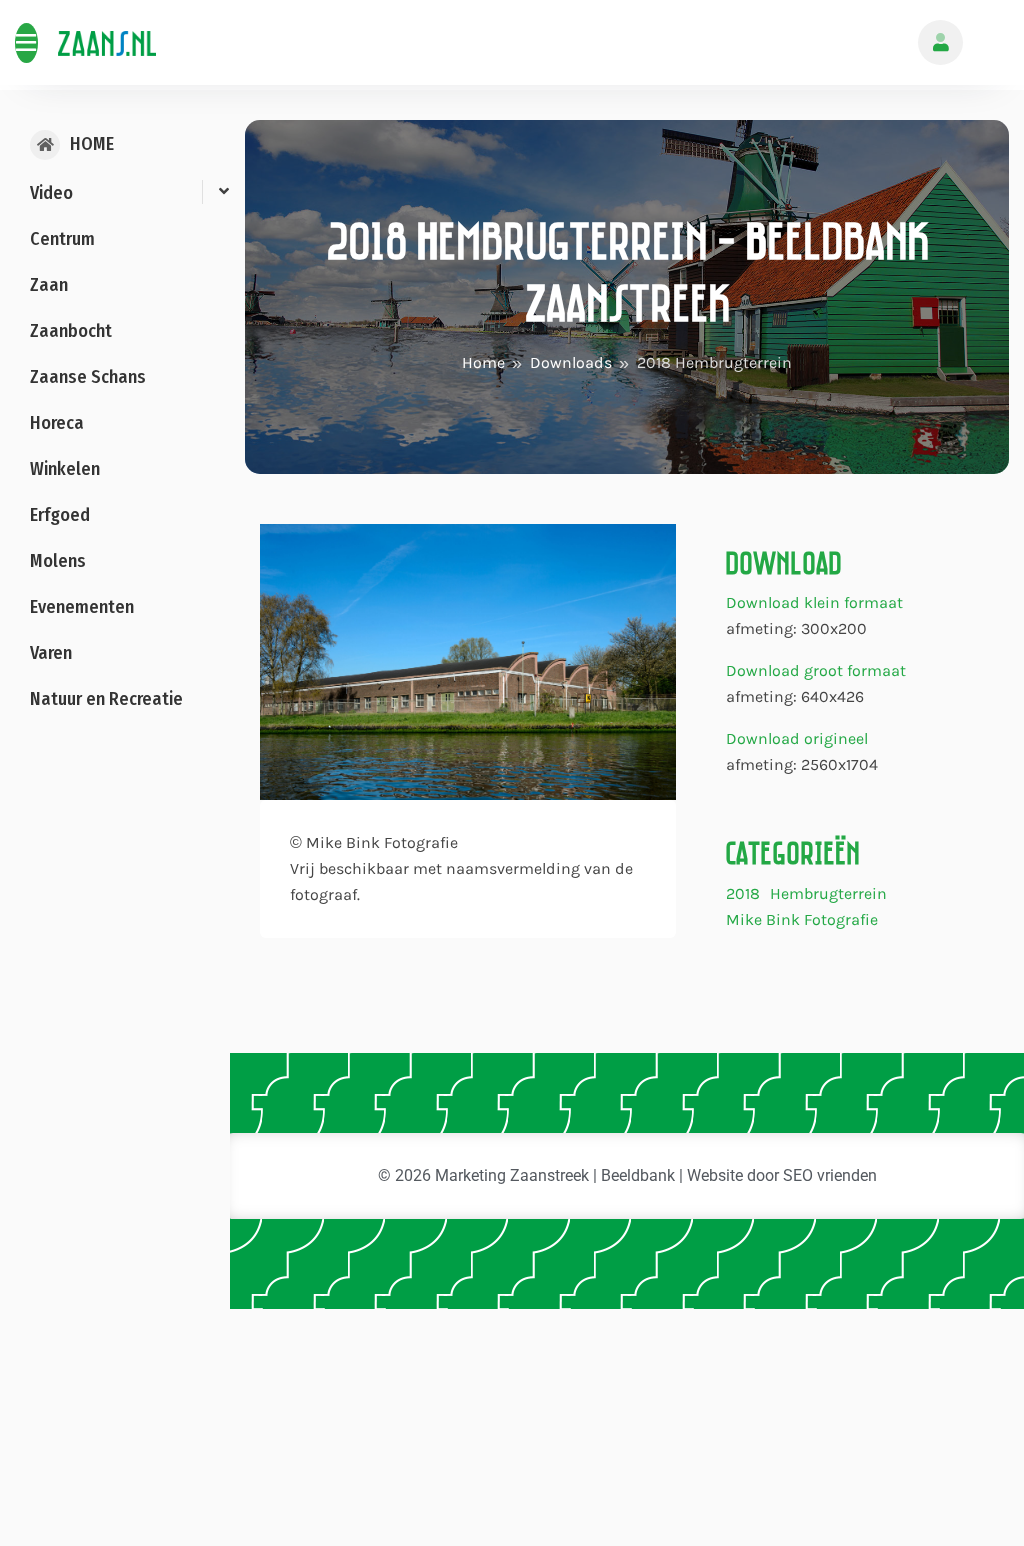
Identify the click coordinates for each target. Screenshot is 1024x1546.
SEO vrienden (830, 1175)
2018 (743, 894)
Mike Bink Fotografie (802, 920)
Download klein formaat (814, 602)
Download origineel (797, 738)
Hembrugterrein (828, 894)
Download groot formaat (816, 670)
